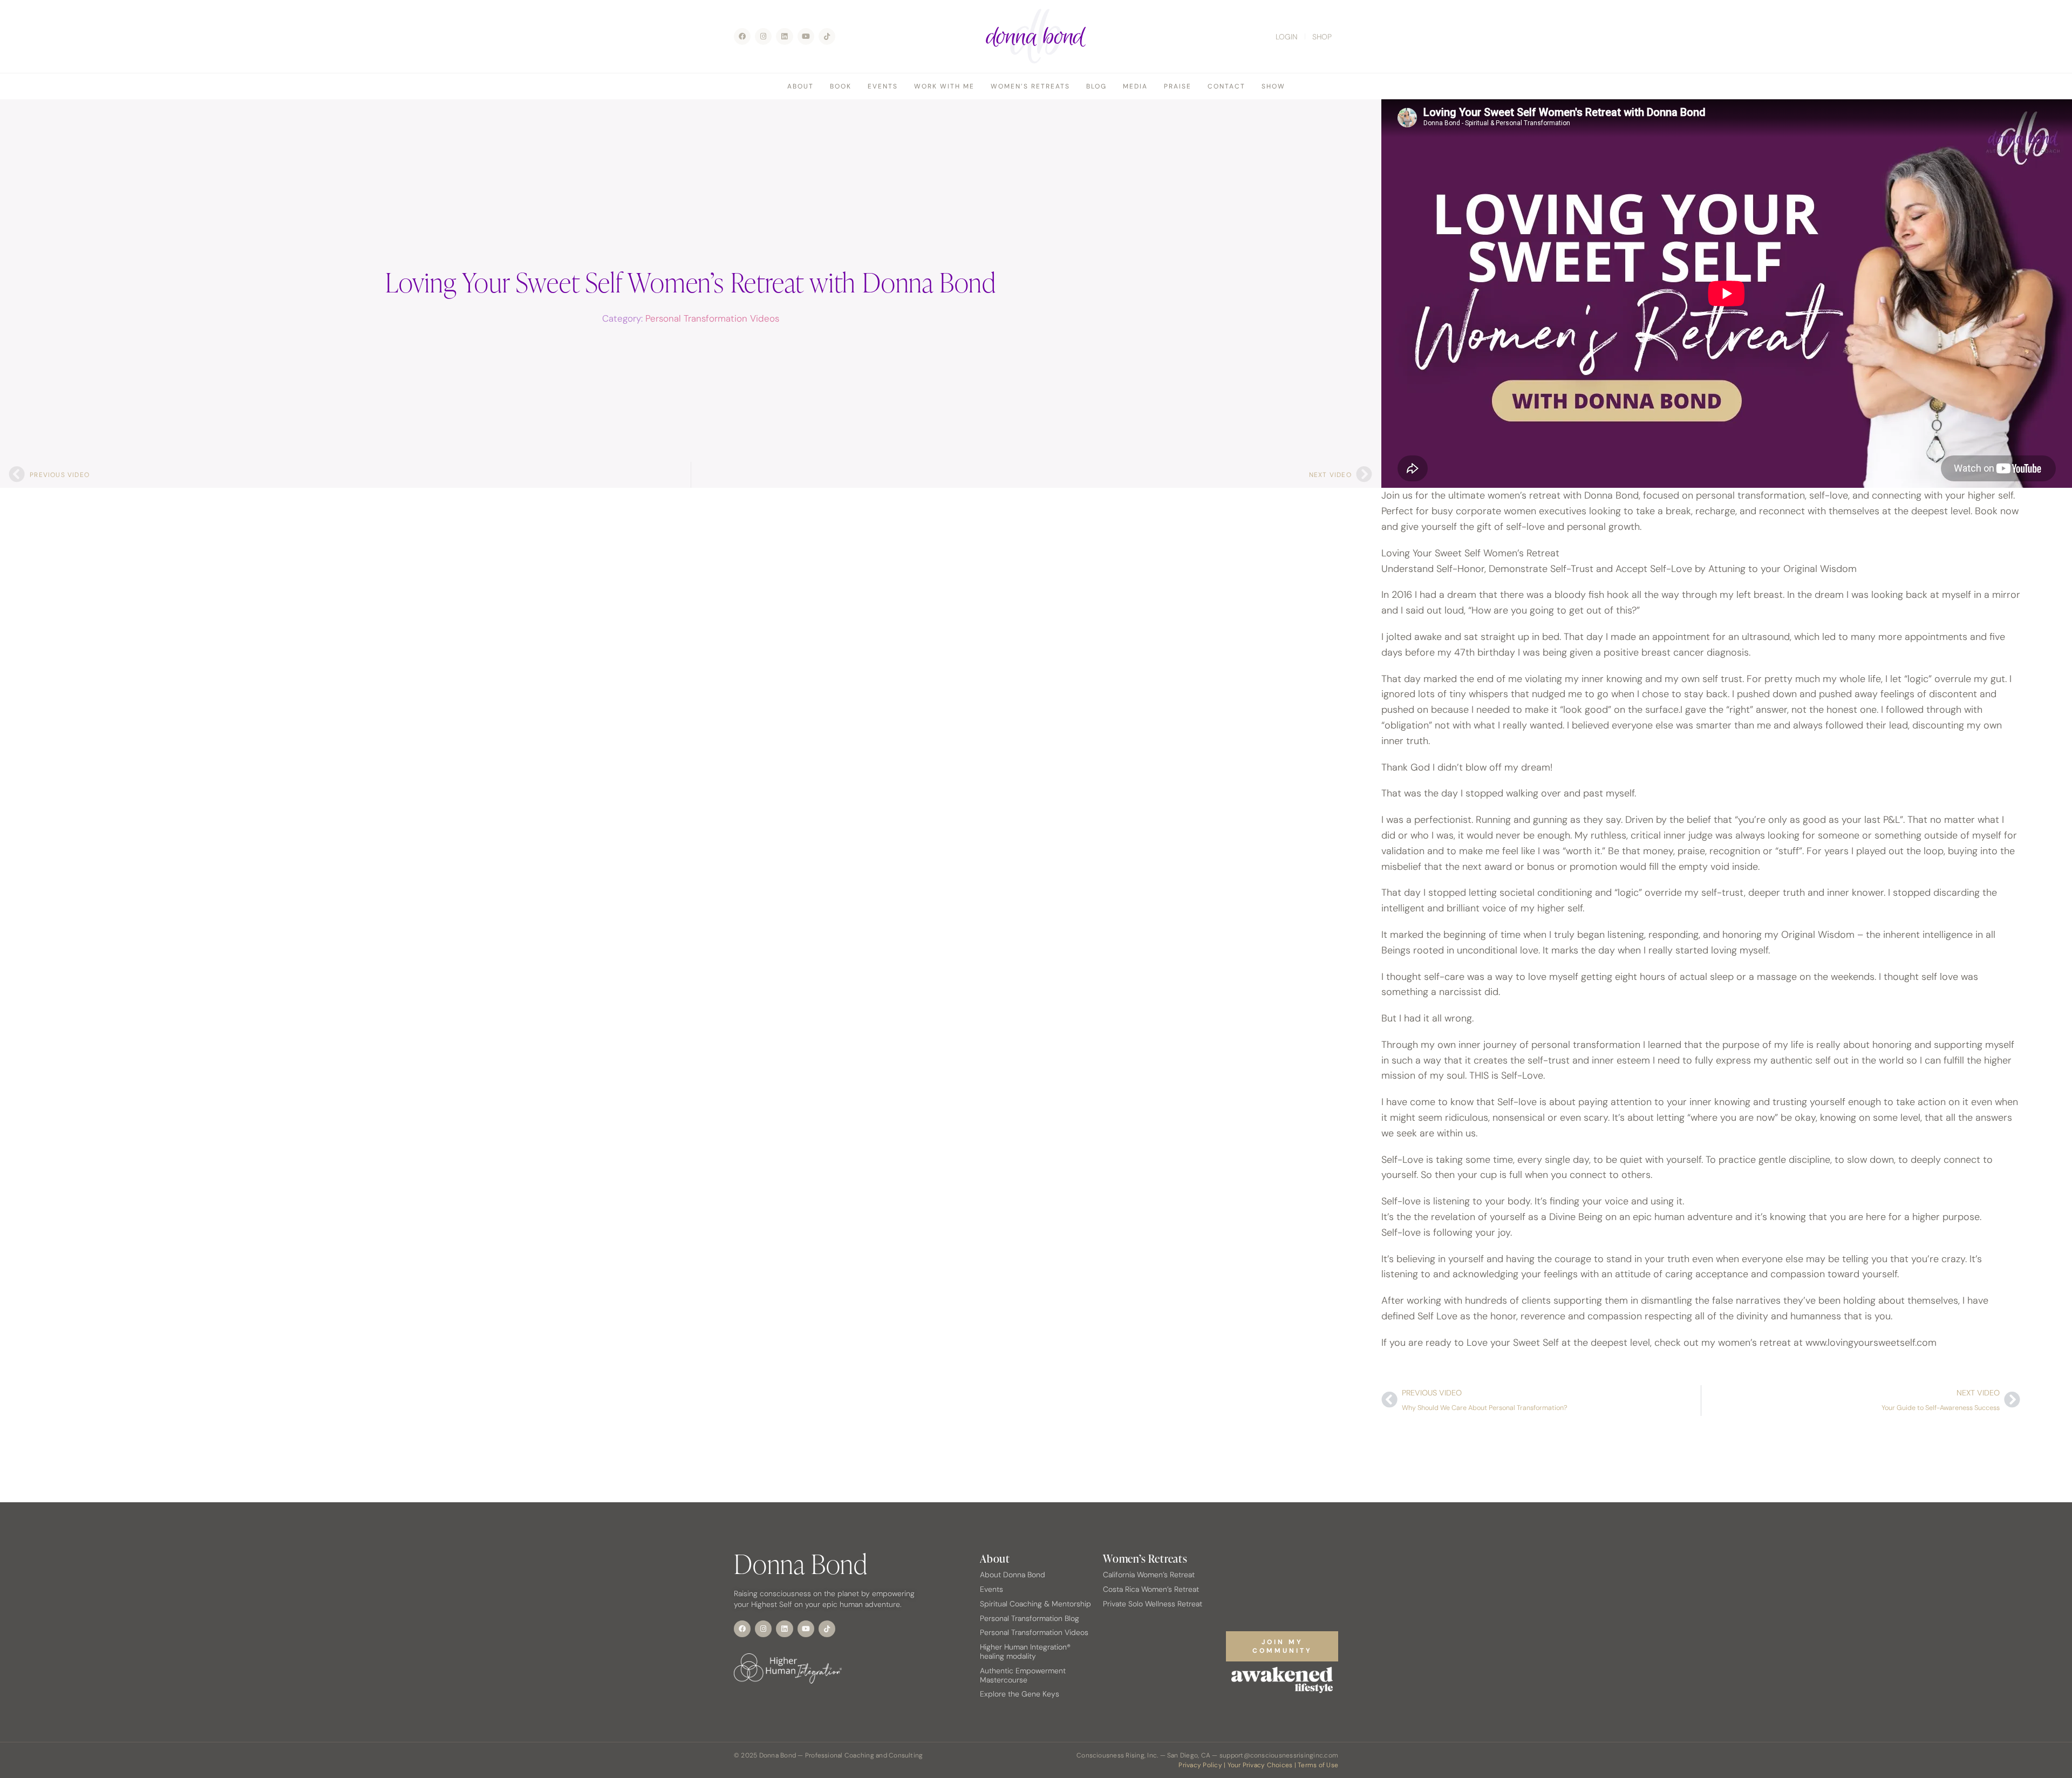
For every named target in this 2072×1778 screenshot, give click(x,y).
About (800, 86)
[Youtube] (806, 36)
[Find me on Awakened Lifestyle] (1282, 1680)
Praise (1178, 86)
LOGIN (1287, 37)
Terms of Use (1318, 1765)
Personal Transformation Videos (712, 318)
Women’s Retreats (1030, 86)
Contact (1226, 86)
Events (883, 86)
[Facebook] (742, 36)
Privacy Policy (1200, 1765)
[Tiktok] (827, 36)
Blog (1096, 86)
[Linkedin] (784, 36)
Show (1273, 86)
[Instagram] (763, 36)
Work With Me (944, 86)
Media (1135, 86)
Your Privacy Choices (1260, 1765)
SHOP (1322, 37)
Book (841, 86)
